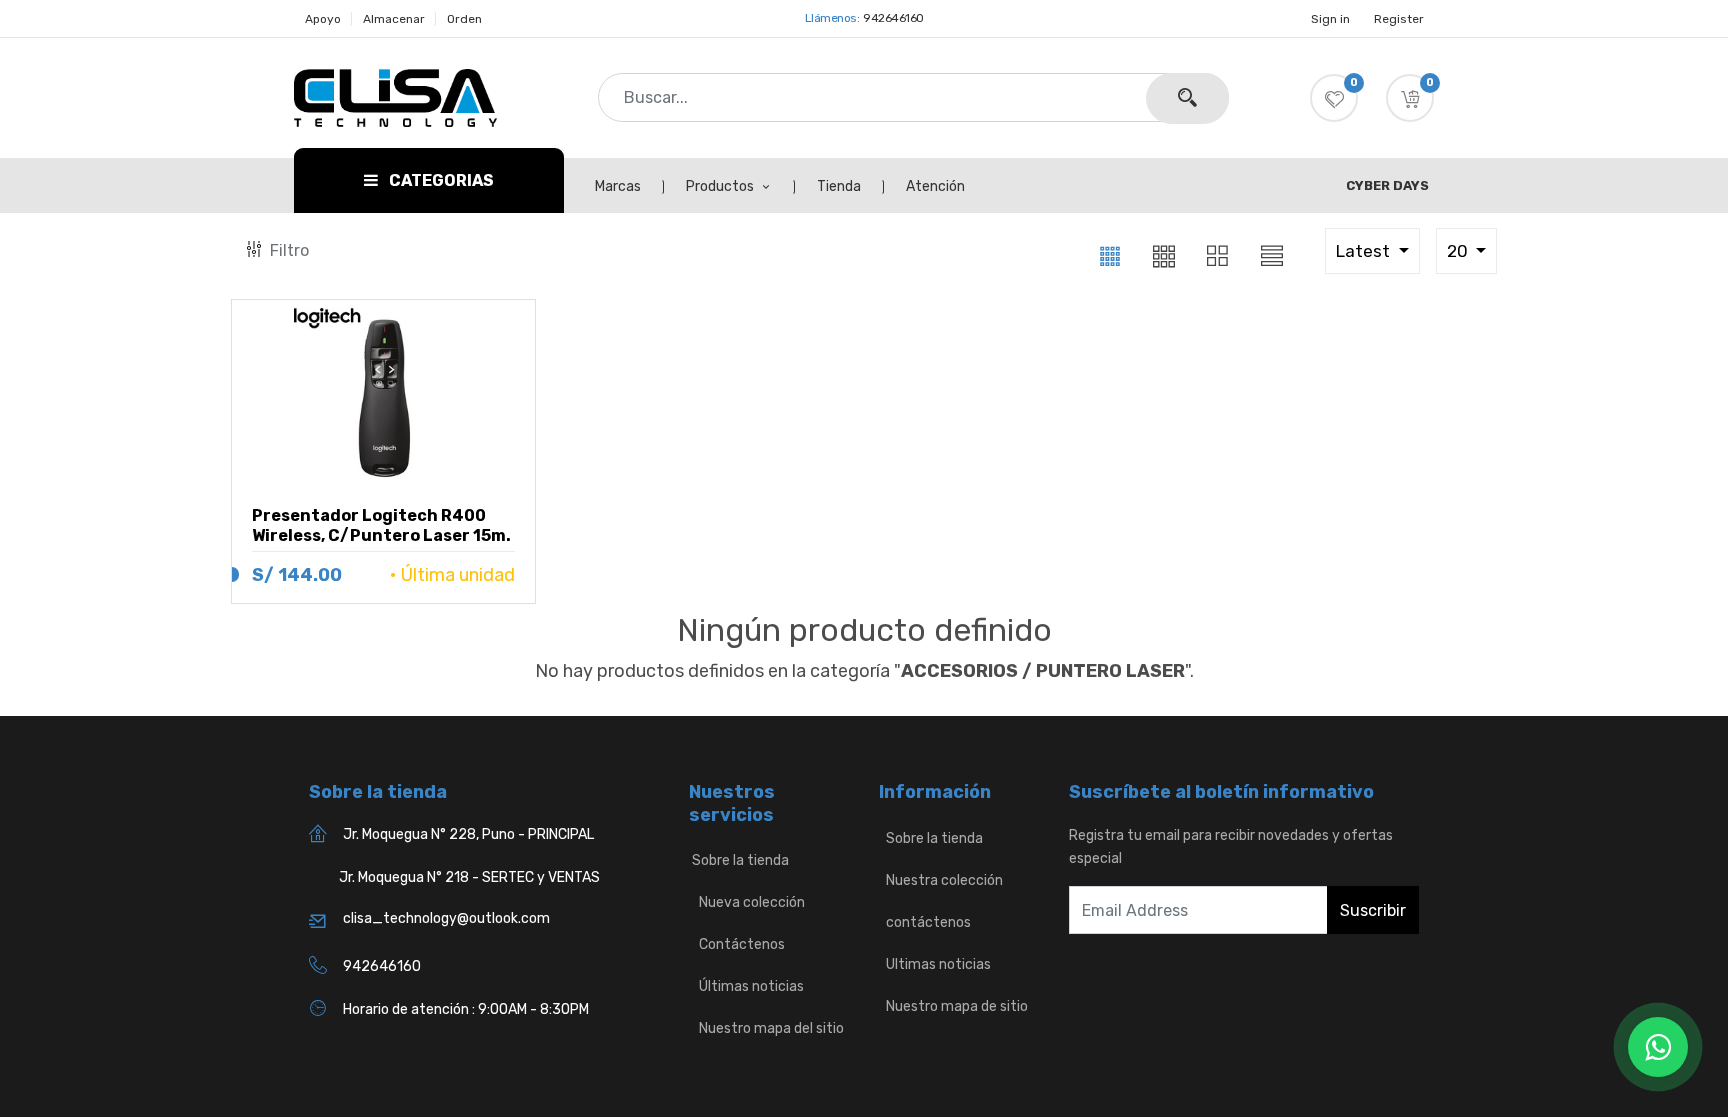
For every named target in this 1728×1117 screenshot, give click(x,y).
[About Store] (880, 838)
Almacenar (394, 19)
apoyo (323, 19)
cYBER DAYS (1387, 185)
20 (1459, 251)
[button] (1410, 98)
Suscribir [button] (1373, 910)
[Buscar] (1187, 98)
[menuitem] (629, 187)
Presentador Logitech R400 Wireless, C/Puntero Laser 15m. (381, 525)
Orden (464, 19)
